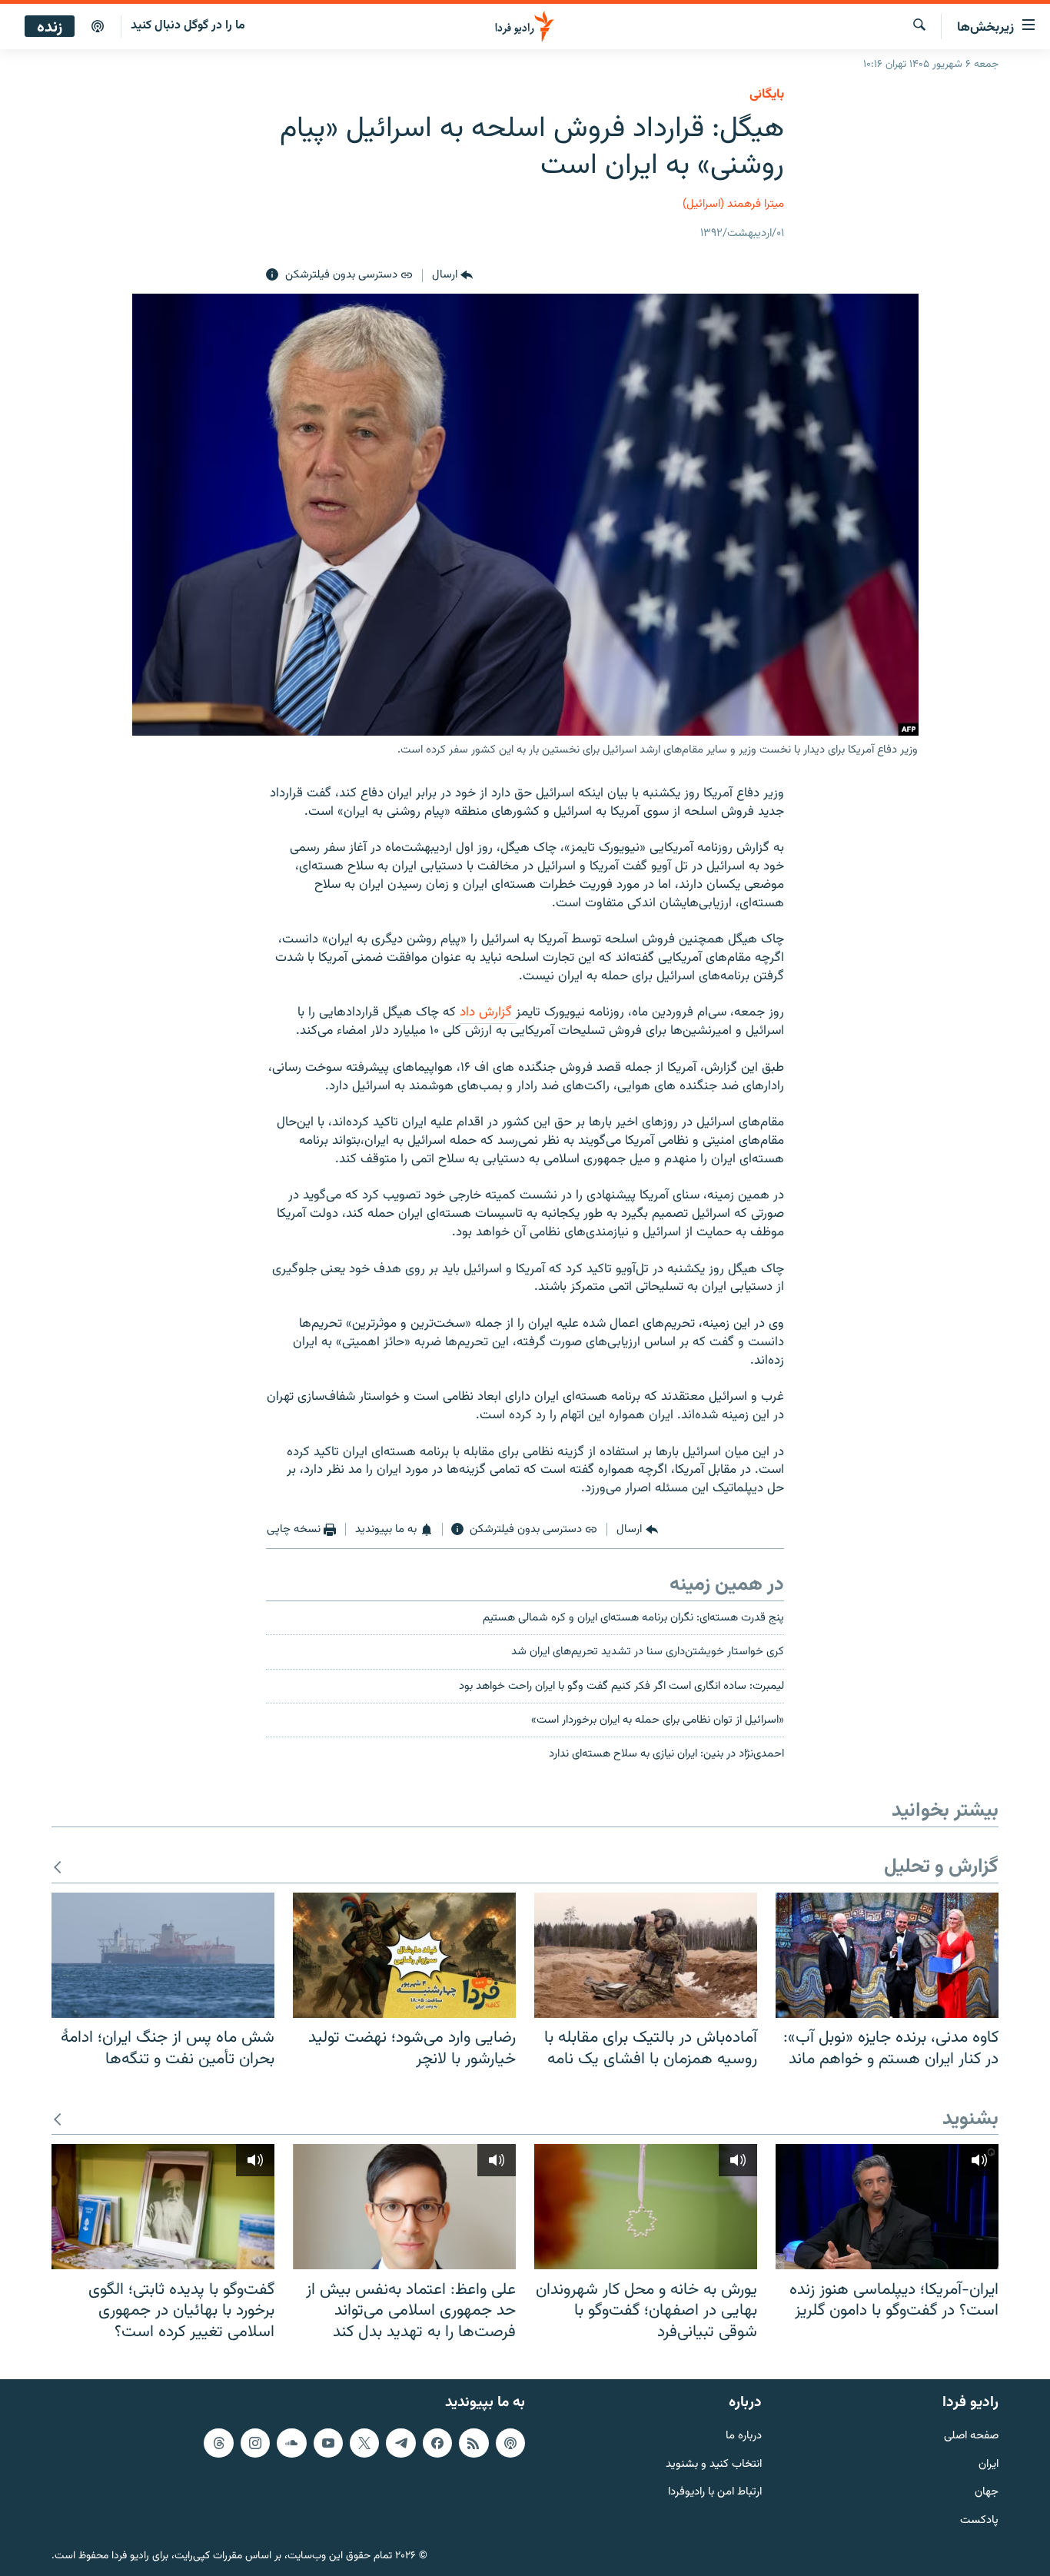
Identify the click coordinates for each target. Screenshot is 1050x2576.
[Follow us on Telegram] (400, 2443)
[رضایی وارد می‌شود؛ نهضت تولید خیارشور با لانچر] (404, 1955)
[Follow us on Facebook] (437, 2443)
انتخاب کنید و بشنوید (714, 2465)
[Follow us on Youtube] (328, 2443)
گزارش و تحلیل (941, 1868)
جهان (987, 2493)
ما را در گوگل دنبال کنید (188, 26)
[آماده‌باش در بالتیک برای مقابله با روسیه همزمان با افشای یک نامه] (646, 1955)
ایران (989, 2465)
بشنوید (970, 2120)
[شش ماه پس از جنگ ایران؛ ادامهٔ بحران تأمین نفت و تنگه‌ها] (163, 1955)
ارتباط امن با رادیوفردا (715, 2493)
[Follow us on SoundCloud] (291, 2443)
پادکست (979, 2521)
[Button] (452, 275)
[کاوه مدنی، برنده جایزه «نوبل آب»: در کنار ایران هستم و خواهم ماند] (887, 1955)
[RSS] (473, 2443)
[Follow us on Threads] (218, 2443)
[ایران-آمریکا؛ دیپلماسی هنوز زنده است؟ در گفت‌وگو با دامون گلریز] (887, 2207)
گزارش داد (488, 1012)
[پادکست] (98, 27)
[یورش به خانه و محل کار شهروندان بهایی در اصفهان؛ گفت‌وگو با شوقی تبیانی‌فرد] (646, 2207)
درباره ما (744, 2436)
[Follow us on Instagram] (255, 2443)
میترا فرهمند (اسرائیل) (733, 204)
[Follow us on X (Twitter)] (364, 2443)
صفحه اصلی (971, 2436)
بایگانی (767, 95)
